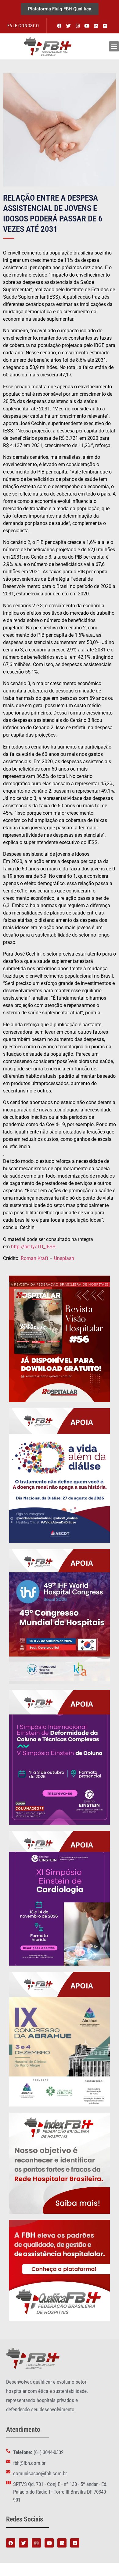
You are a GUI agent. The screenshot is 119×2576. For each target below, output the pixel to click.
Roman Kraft (34, 1258)
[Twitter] (69, 26)
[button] (114, 46)
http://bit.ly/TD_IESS (33, 1247)
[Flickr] (105, 26)
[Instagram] (78, 26)
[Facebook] (60, 26)
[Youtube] (87, 26)
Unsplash (64, 1258)
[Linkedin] (96, 26)
